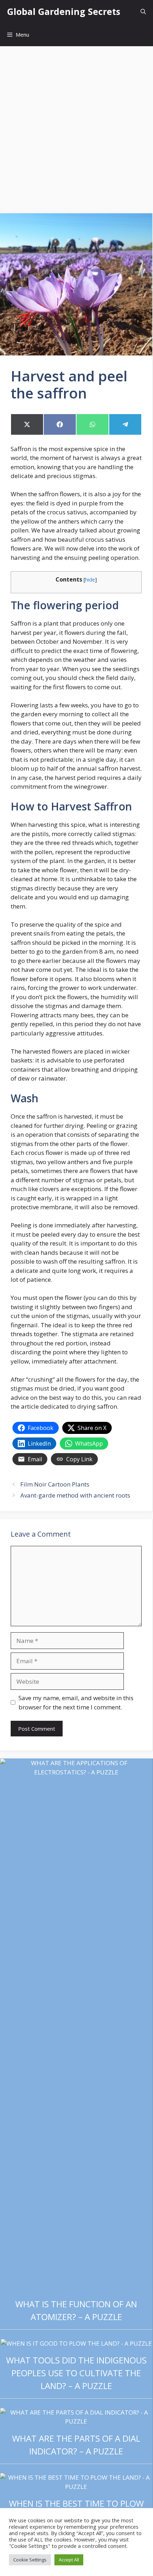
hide (90, 579)
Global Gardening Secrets (64, 11)
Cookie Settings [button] (30, 2560)
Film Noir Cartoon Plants (55, 1484)
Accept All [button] (69, 2560)
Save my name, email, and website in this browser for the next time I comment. (76, 1702)
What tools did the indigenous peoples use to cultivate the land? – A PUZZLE (76, 2373)
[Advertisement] (76, 126)
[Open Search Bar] (143, 12)
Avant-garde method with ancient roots (75, 1495)
